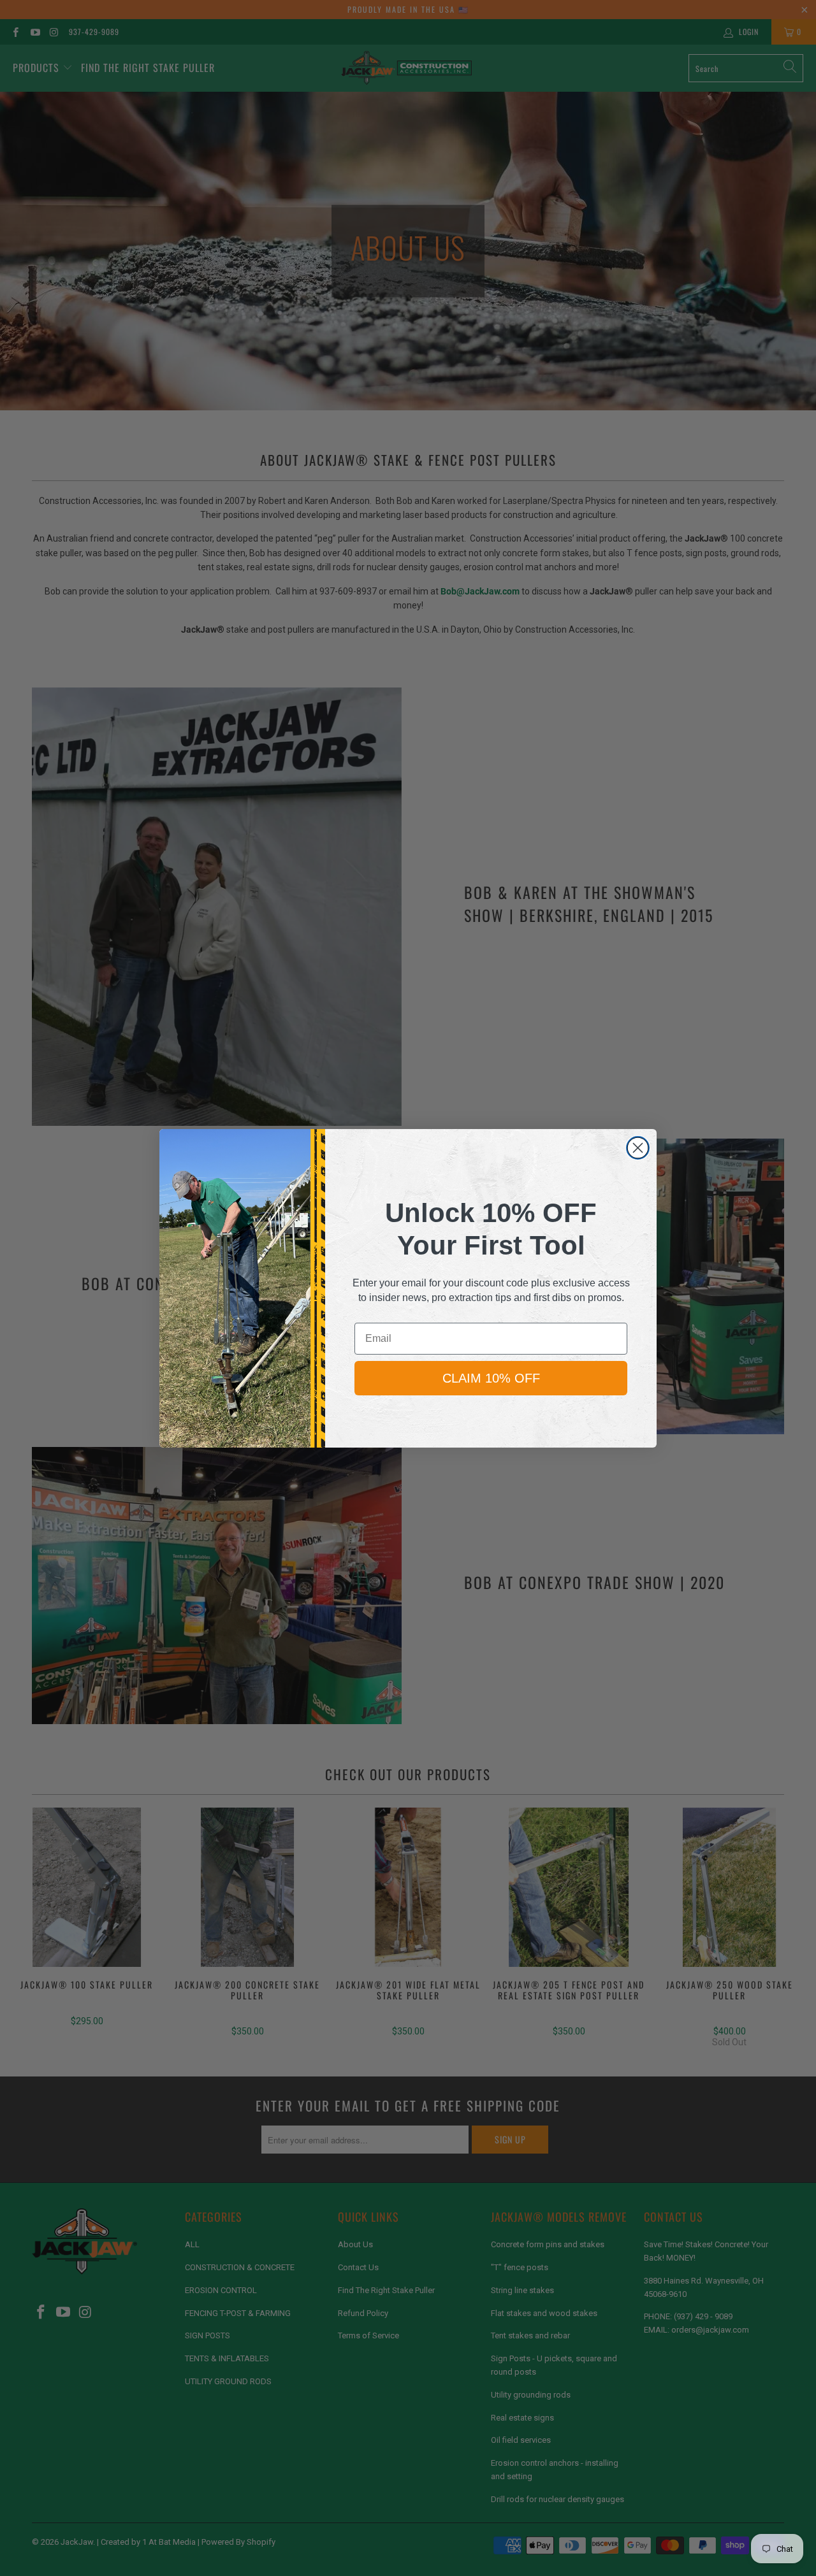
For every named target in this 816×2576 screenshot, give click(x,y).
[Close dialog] (638, 1148)
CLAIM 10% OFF (491, 1378)
